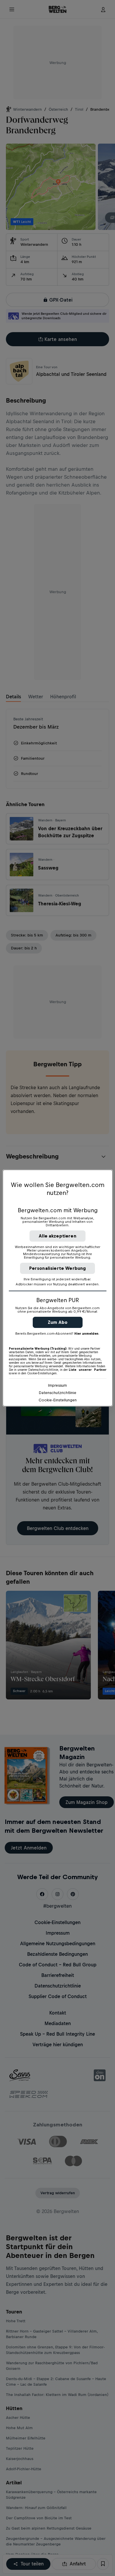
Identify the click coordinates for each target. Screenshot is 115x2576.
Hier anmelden (86, 1334)
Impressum (57, 1385)
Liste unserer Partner (88, 1370)
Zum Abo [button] (58, 1322)
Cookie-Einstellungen (58, 1400)
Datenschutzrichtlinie (58, 1393)
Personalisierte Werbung (58, 1268)
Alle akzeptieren (57, 1236)
